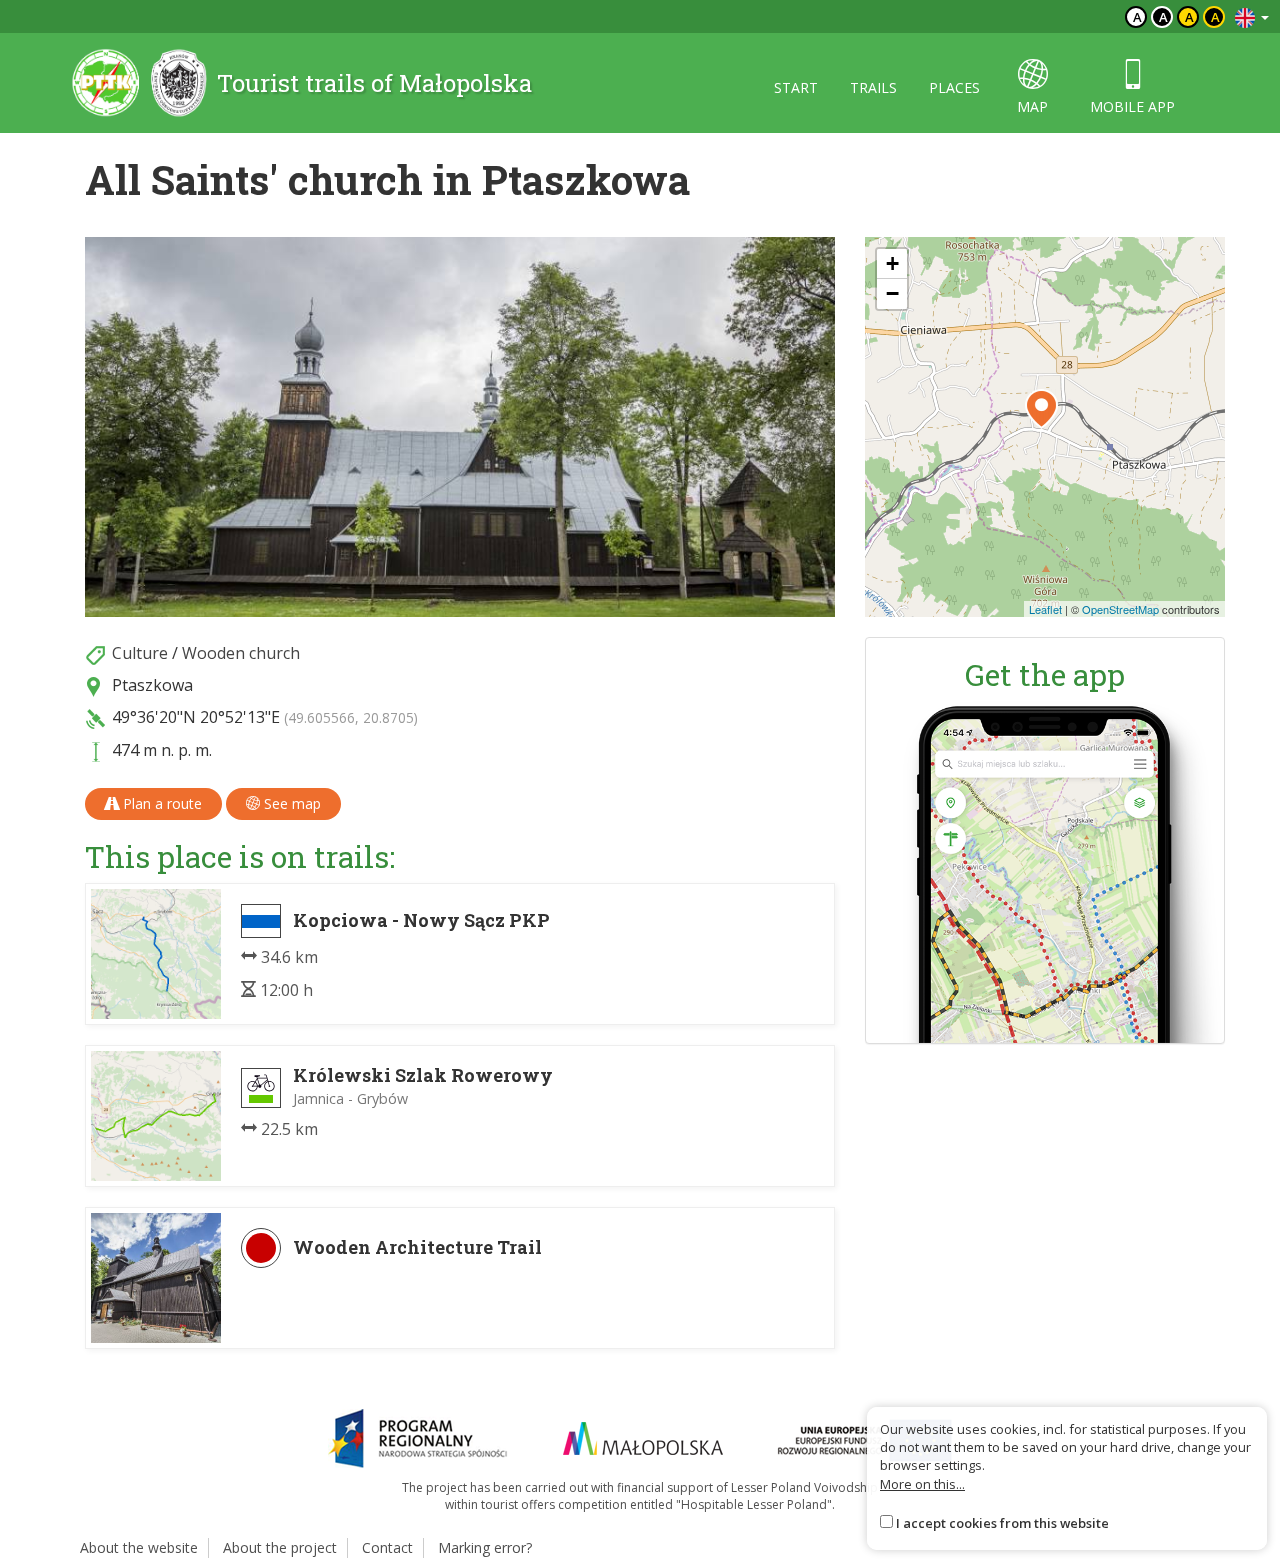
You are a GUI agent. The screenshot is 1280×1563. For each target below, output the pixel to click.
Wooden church (241, 653)
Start (796, 87)
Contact (387, 1547)
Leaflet (1045, 609)
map (1032, 106)
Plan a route (160, 803)
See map (290, 803)
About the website (139, 1547)
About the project (280, 1547)
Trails (873, 87)
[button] (1041, 409)
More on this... (922, 1484)
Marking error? (485, 1547)
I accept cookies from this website (1002, 1523)
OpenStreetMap (1120, 609)
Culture (140, 653)
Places (954, 87)
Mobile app (1132, 106)
